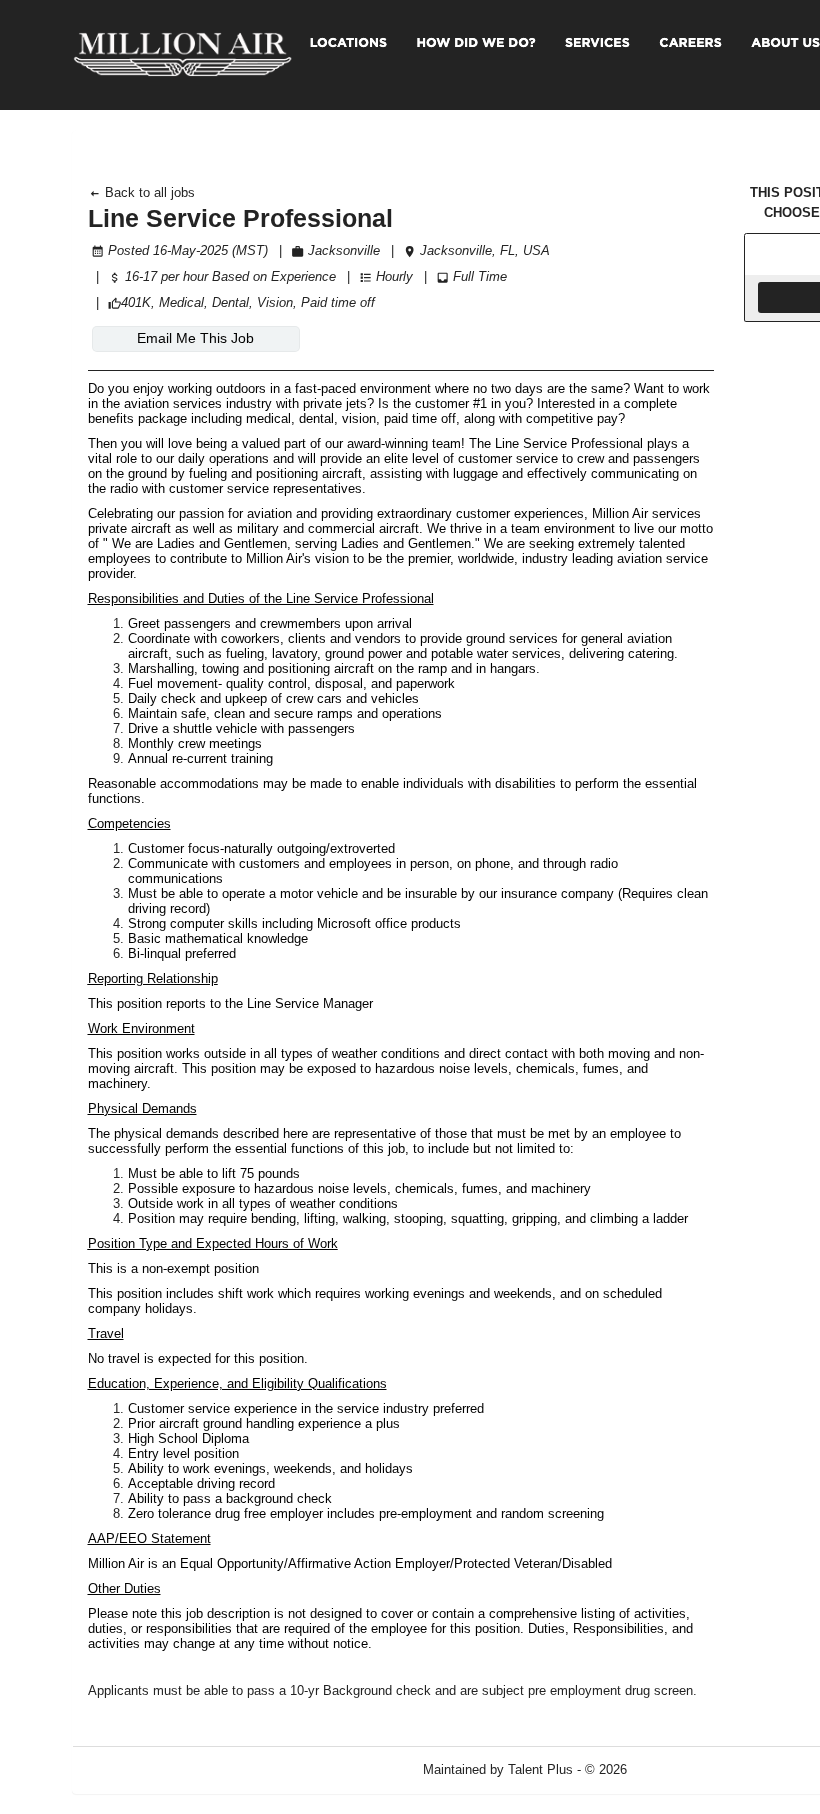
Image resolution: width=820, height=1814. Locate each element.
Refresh (685, 1769)
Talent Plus (540, 1769)
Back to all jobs (148, 192)
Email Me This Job (195, 338)
